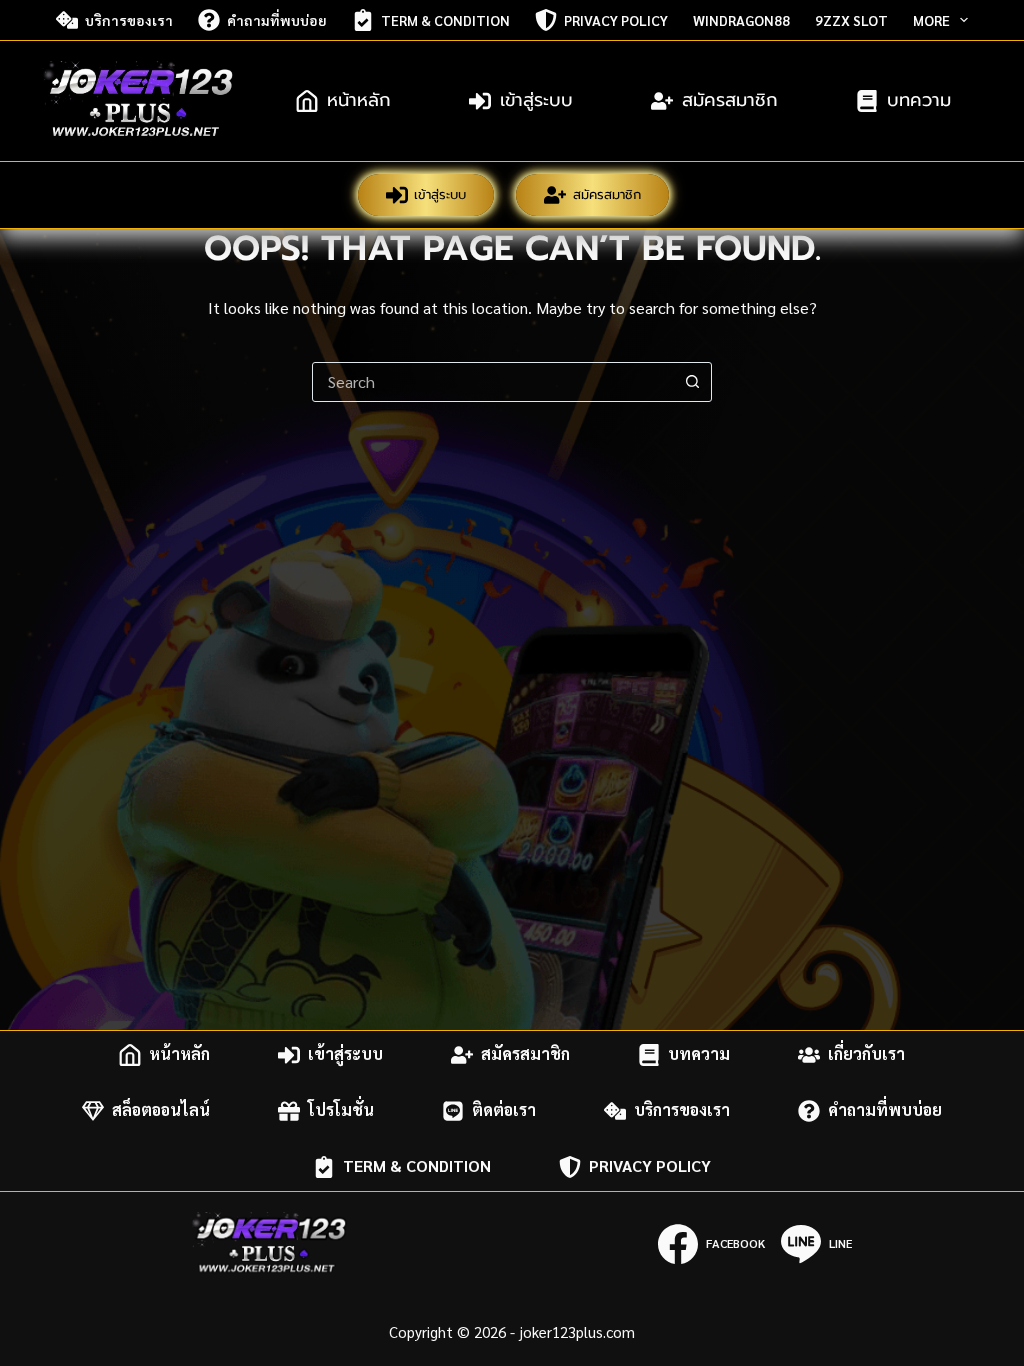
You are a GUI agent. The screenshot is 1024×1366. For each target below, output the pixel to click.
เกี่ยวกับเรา (866, 1054)
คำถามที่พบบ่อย (277, 20)
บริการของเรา (129, 20)
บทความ (919, 100)
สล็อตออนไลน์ (161, 1110)
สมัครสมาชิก (730, 100)
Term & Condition (445, 20)
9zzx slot (851, 20)
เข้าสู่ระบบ (536, 100)
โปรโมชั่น (341, 1110)
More (931, 20)
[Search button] (692, 382)
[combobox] (493, 382)
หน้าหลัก (359, 100)
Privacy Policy (616, 20)
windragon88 (741, 20)
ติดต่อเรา (504, 1110)
